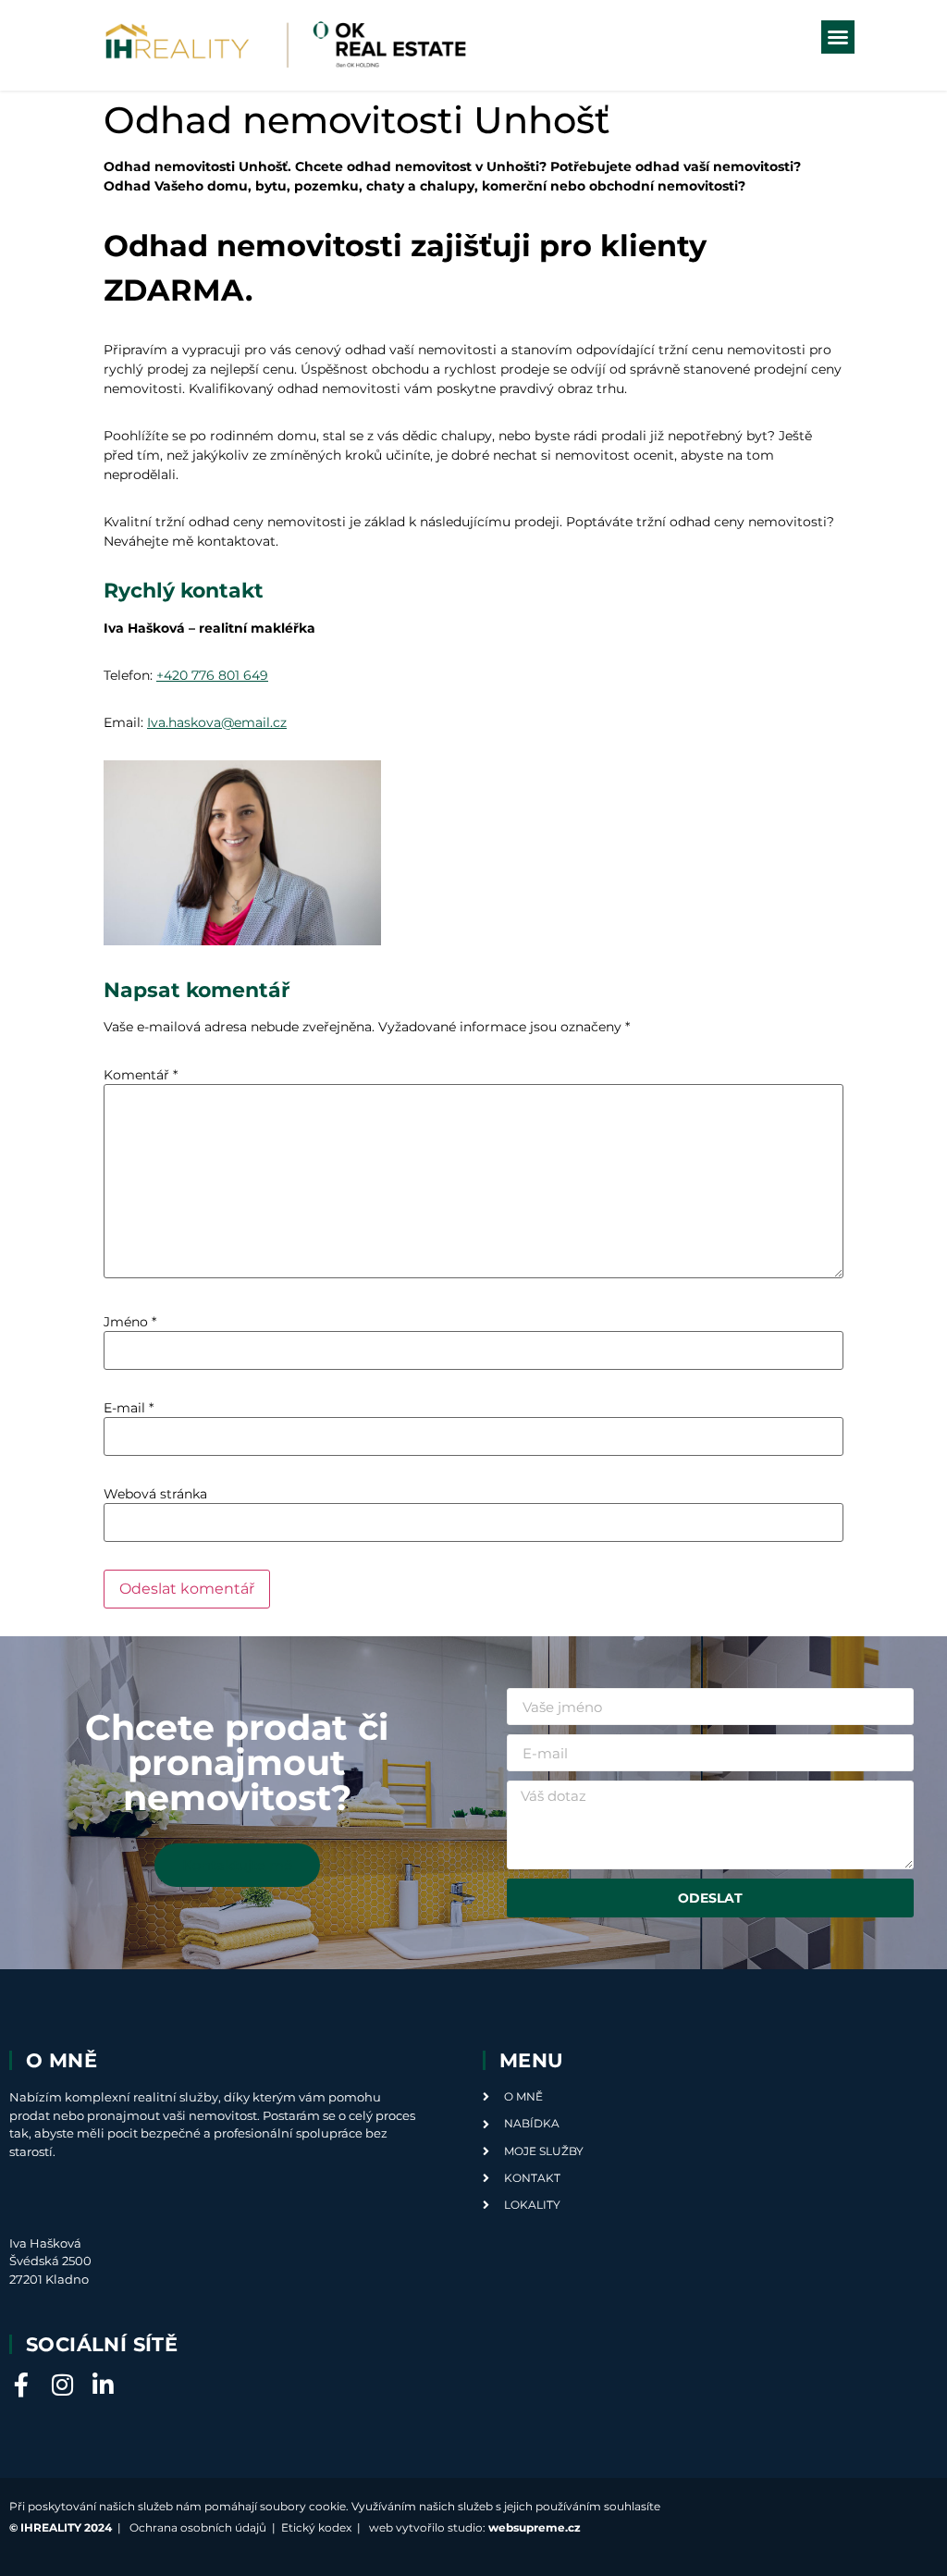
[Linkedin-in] (103, 2385)
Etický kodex (316, 2527)
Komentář (141, 1075)
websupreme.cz (535, 2527)
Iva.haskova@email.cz (217, 722)
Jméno (130, 1322)
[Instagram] (62, 2385)
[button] (838, 37)
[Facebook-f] (21, 2385)
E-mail (129, 1408)
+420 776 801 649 (212, 675)
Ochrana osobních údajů (198, 2527)
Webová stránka (155, 1494)
